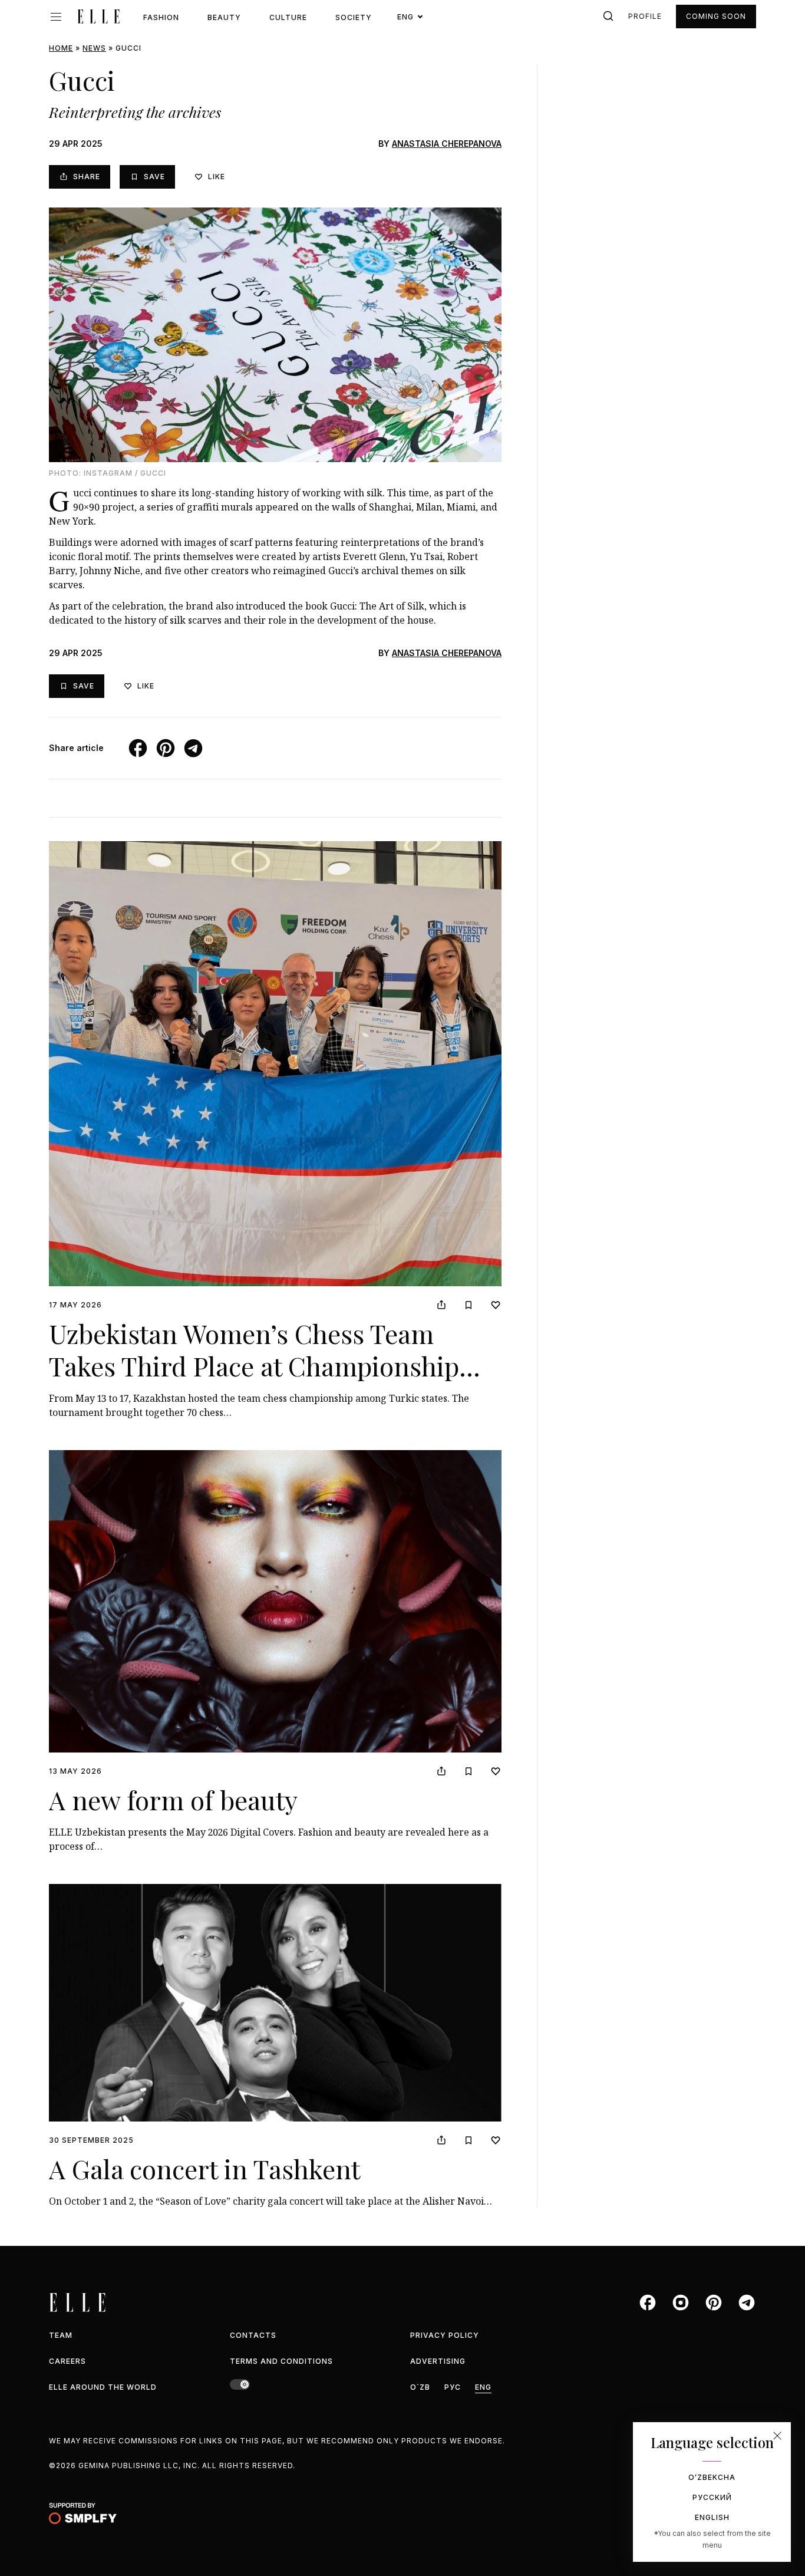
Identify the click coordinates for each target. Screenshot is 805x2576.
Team (61, 2335)
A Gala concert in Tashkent (204, 2168)
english (712, 2517)
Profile (645, 16)
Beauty (224, 17)
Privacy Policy (445, 2335)
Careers (67, 2361)
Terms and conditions (281, 2361)
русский (712, 2497)
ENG (483, 2387)
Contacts (253, 2335)
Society (354, 17)
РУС (453, 2387)
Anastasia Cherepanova (447, 144)
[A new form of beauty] (275, 1601)
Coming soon (716, 16)
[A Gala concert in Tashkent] (275, 2003)
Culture (288, 17)
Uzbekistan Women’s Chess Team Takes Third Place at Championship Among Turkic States (254, 1366)
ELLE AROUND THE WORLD (103, 2387)
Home (61, 48)
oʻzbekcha (712, 2477)
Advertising (438, 2361)
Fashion (161, 17)
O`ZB (420, 2387)
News (94, 48)
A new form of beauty (173, 1799)
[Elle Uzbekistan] (98, 17)
